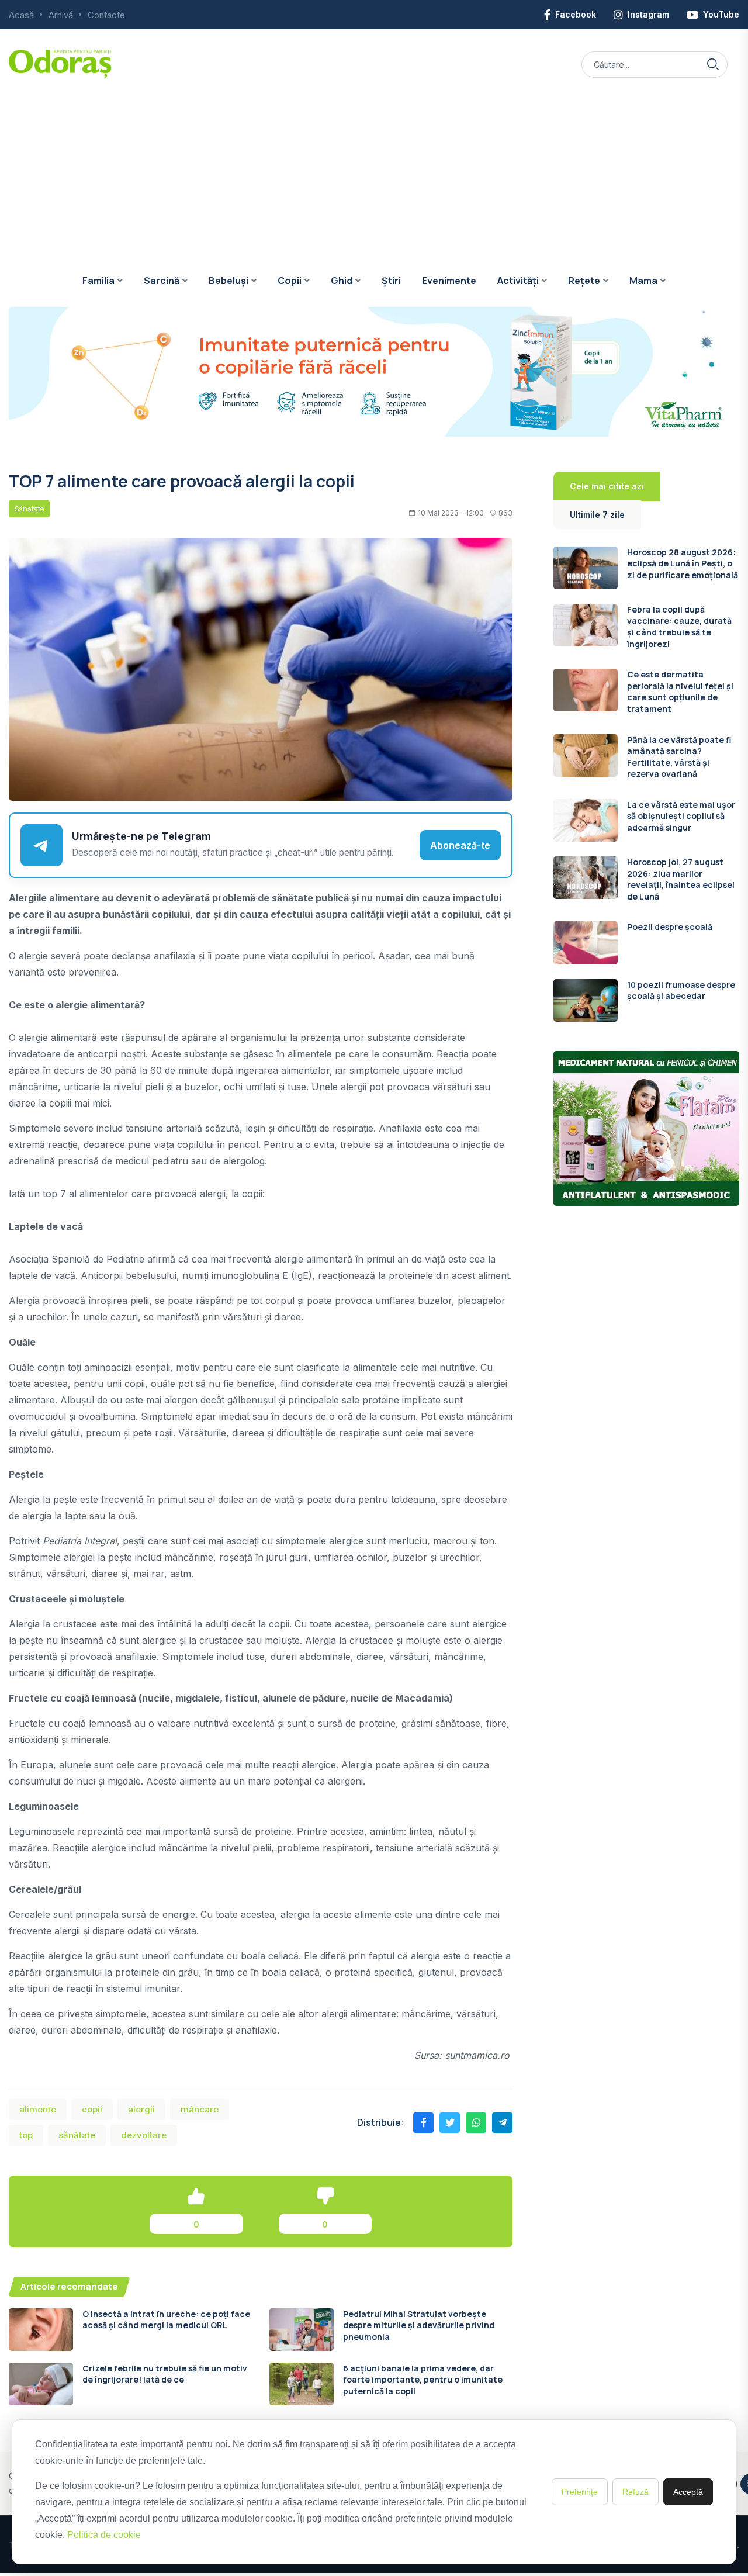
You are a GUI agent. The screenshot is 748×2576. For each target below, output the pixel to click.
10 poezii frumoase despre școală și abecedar (681, 990)
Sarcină (162, 281)
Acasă (21, 15)
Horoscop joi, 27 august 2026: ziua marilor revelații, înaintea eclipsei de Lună (681, 879)
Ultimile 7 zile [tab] (597, 515)
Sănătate (29, 509)
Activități (518, 281)
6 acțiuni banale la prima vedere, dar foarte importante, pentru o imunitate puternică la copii (423, 2380)
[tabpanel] (646, 784)
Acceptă (688, 2492)
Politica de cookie (104, 2535)
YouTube (721, 14)
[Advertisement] (374, 167)
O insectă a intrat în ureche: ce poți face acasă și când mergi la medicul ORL (166, 2320)
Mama (643, 281)
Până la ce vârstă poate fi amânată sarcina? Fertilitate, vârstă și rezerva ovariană (679, 757)
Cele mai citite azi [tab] (607, 486)
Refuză (636, 2492)
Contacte (106, 15)
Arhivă (61, 15)
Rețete (584, 281)
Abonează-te (460, 845)
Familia (98, 281)
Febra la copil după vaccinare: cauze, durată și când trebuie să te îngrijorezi (679, 627)
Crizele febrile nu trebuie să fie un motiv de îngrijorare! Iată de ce (165, 2374)
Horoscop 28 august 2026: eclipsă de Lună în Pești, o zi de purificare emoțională (683, 563)
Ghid (342, 281)
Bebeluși (228, 281)
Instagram (648, 14)
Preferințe (580, 2492)
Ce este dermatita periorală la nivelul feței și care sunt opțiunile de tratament (680, 691)
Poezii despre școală (670, 927)
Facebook (576, 14)
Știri (391, 281)
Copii (290, 281)
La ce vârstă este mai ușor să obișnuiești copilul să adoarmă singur (681, 816)
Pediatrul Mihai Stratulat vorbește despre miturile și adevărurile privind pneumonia (419, 2325)
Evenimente (449, 281)
